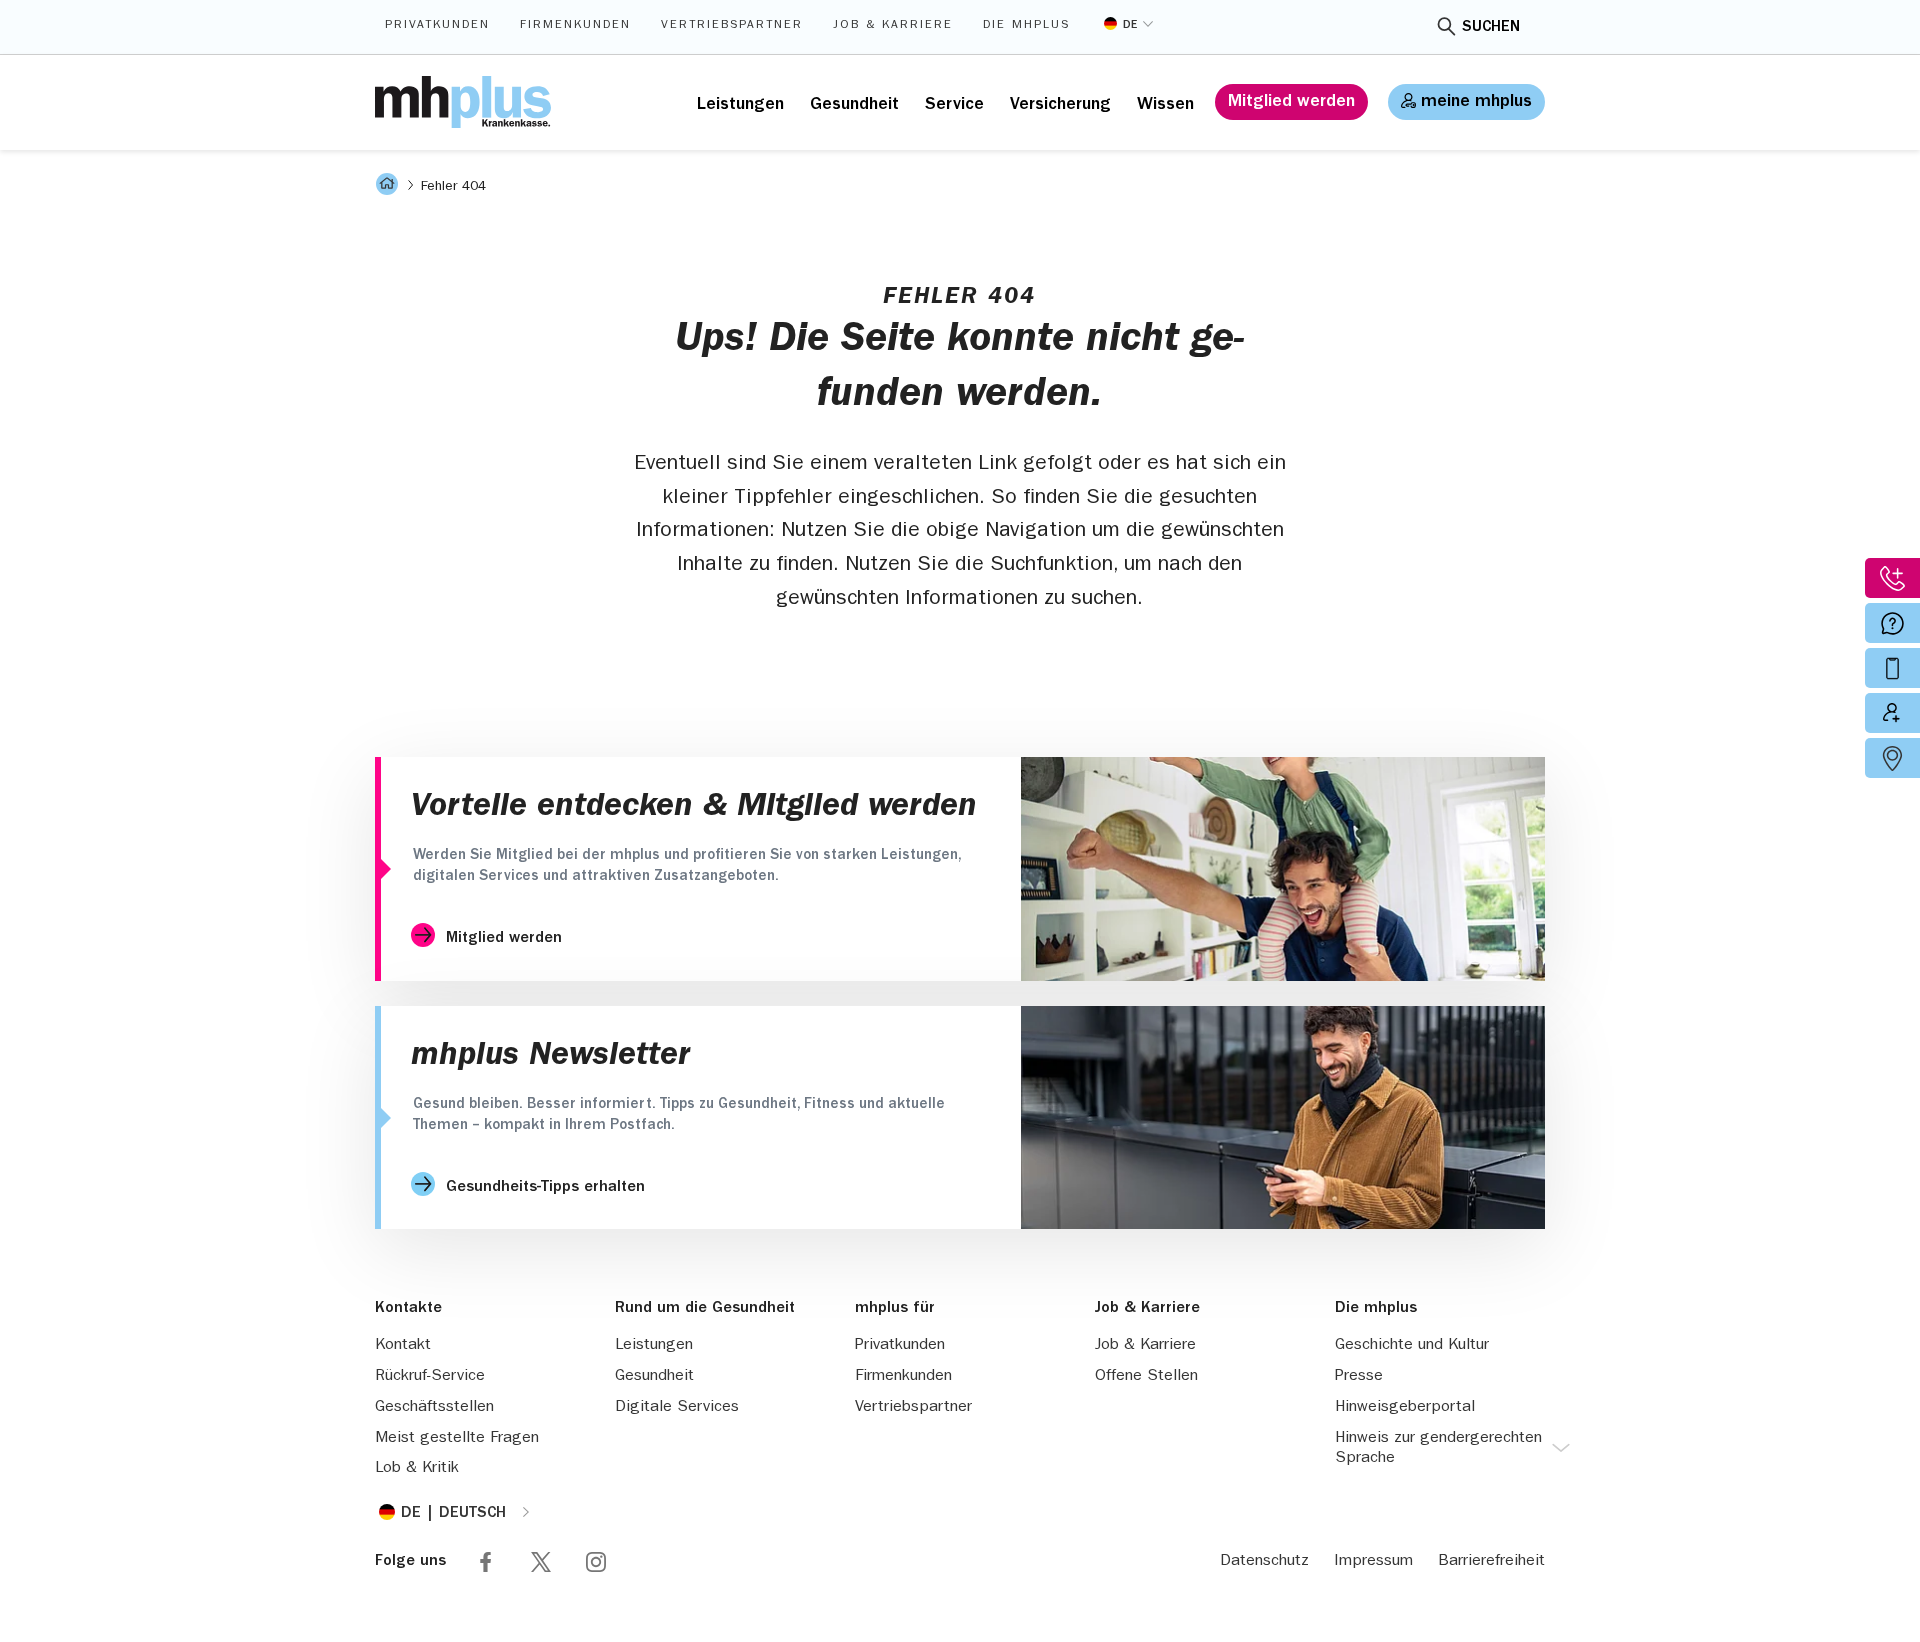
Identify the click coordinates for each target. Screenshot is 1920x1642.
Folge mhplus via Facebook (486, 1562)
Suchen (1491, 28)
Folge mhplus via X (541, 1562)
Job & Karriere (893, 26)
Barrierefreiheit (1491, 1562)
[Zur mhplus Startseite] (463, 102)
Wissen (1165, 106)
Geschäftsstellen (434, 1408)
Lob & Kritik (417, 1469)
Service (954, 106)
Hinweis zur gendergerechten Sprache (1438, 1449)
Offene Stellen (1146, 1377)
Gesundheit (854, 106)
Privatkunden (437, 26)
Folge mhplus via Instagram (596, 1562)
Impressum (1373, 1562)
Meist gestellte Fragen (457, 1439)
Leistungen (740, 106)
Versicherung (1060, 106)
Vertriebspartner (732, 26)
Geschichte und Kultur (1412, 1346)
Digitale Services (677, 1408)
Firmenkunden (575, 26)
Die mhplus (1026, 26)
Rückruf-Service (430, 1377)
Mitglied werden (1291, 103)
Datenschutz (1264, 1562)
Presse (1359, 1377)
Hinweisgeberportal (1405, 1408)
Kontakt (403, 1346)
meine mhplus (1476, 103)
